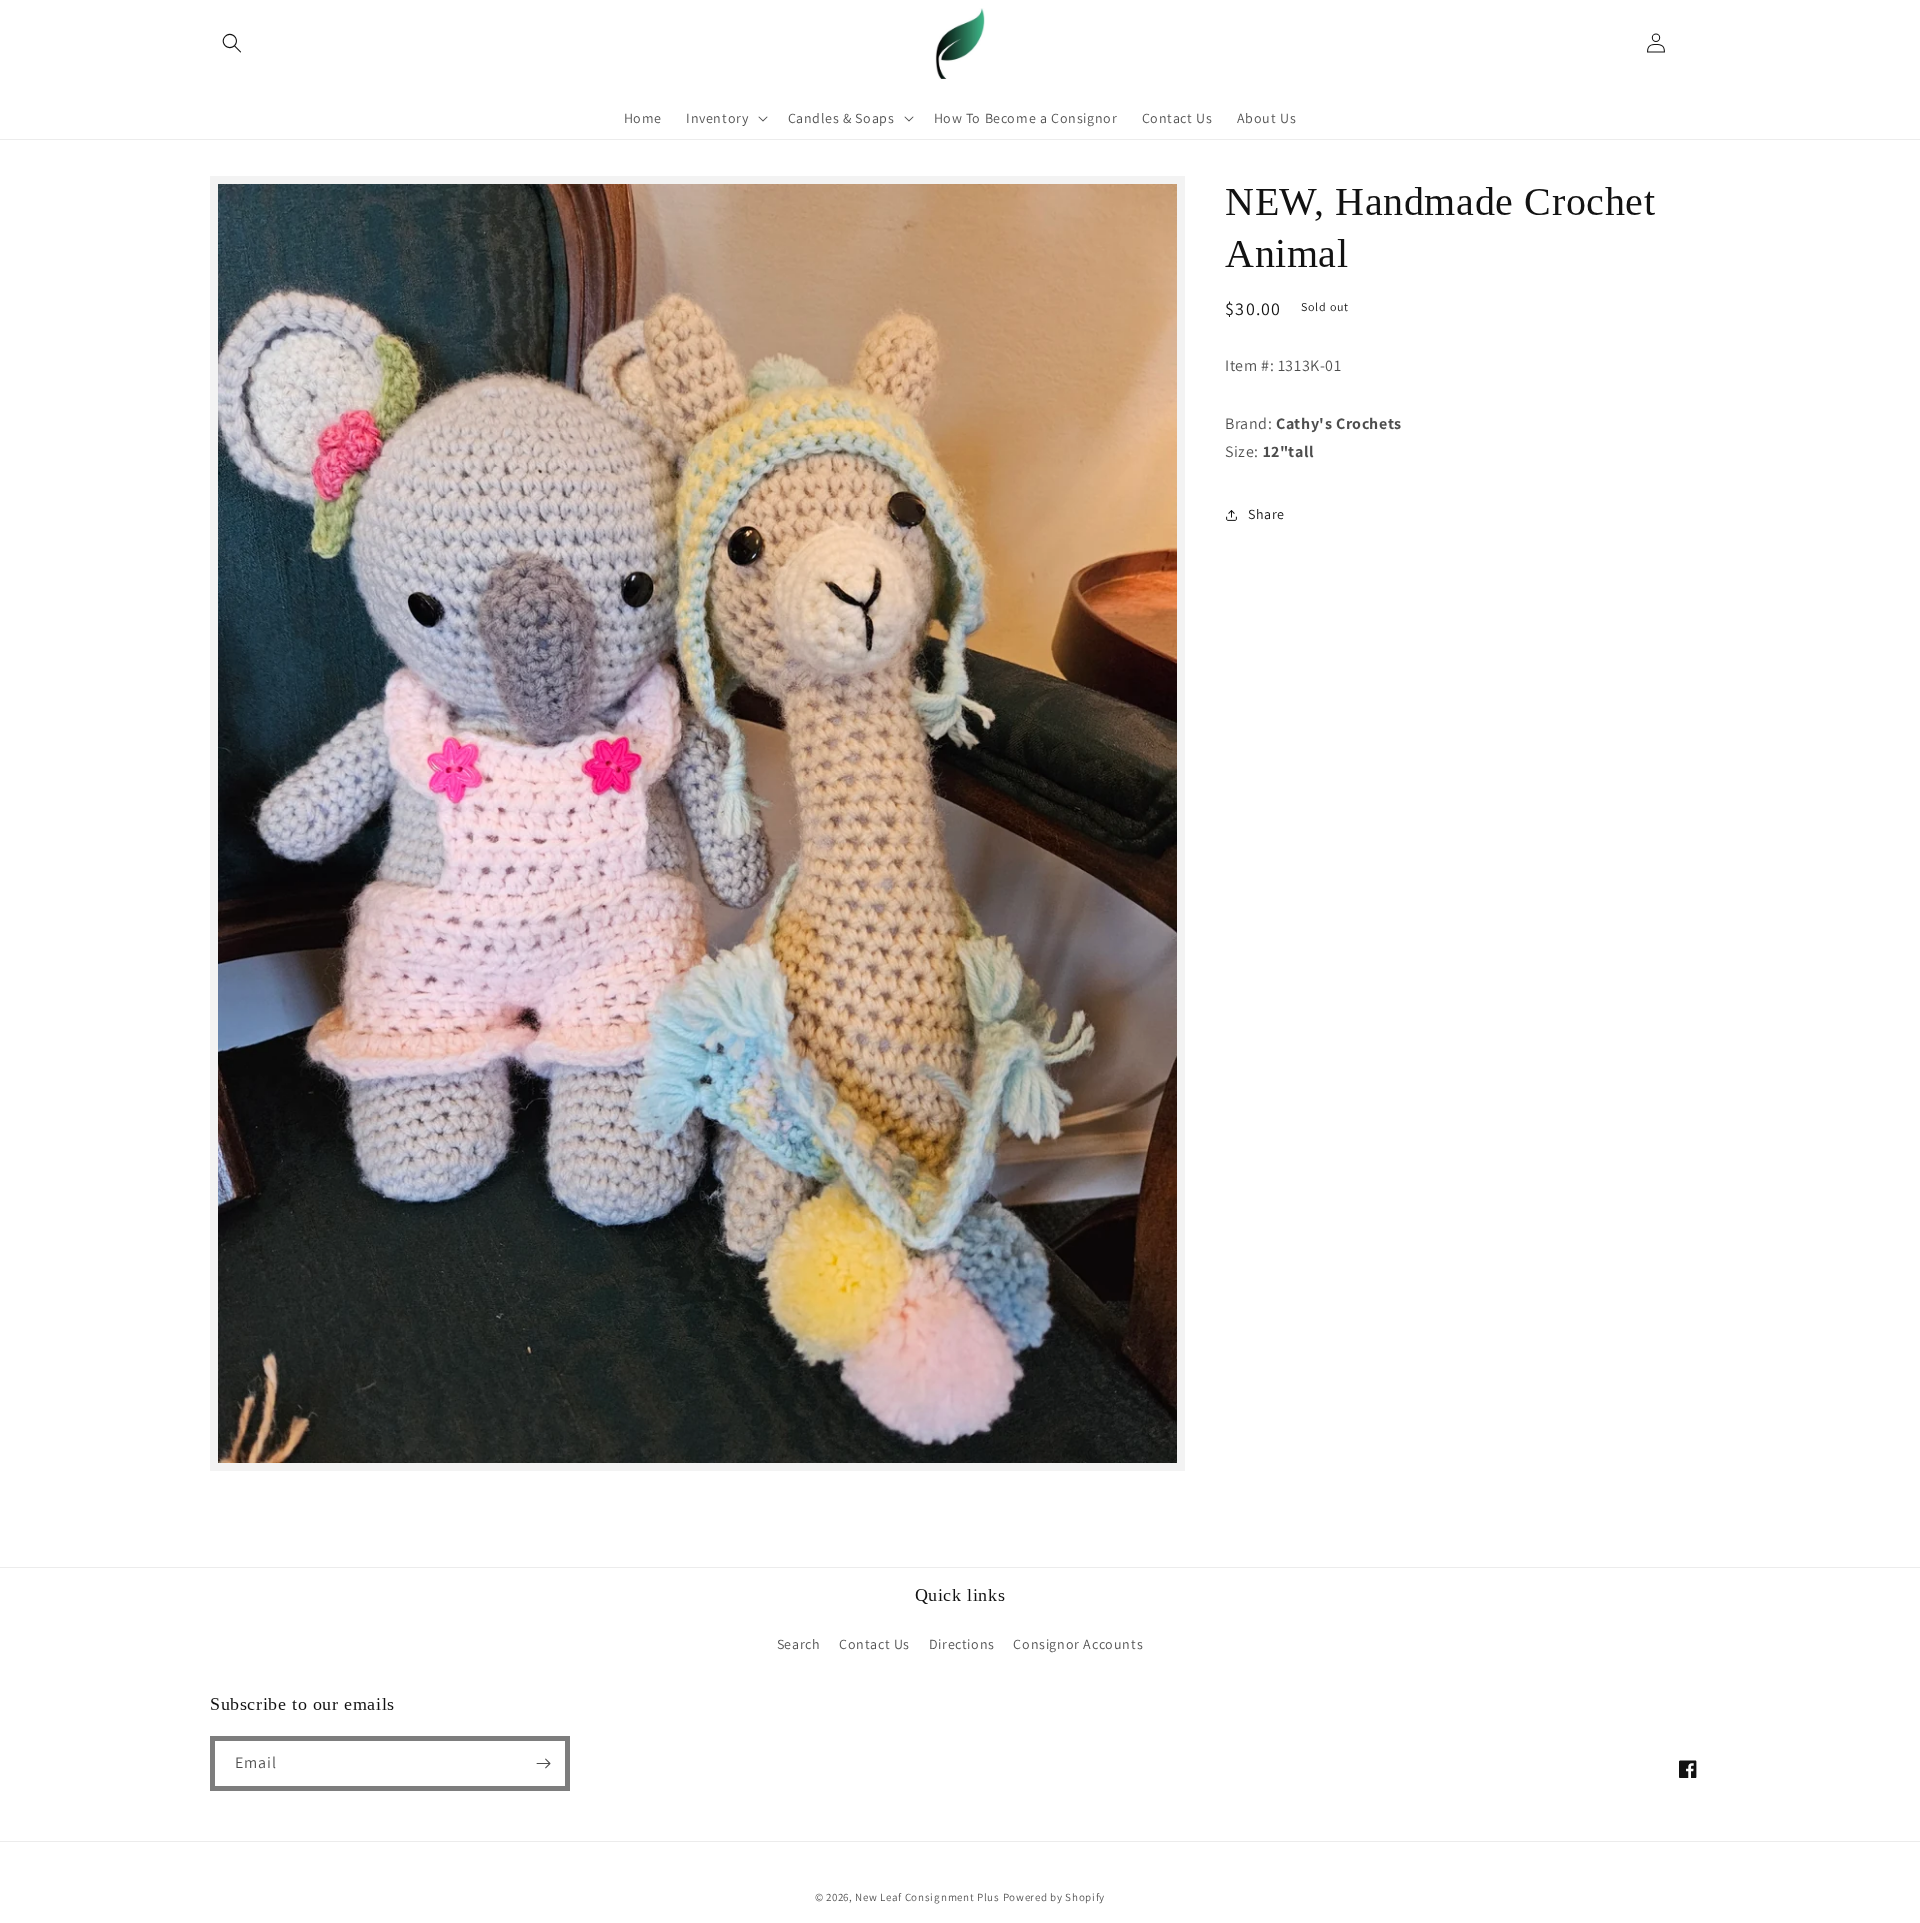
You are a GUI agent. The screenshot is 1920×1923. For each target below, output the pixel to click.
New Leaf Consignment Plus (927, 1897)
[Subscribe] (543, 1763)
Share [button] (1266, 514)
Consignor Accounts (1078, 1644)
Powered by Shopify (1054, 1897)
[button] (232, 43)
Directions (962, 1644)
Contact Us (874, 1644)
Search (799, 1644)
